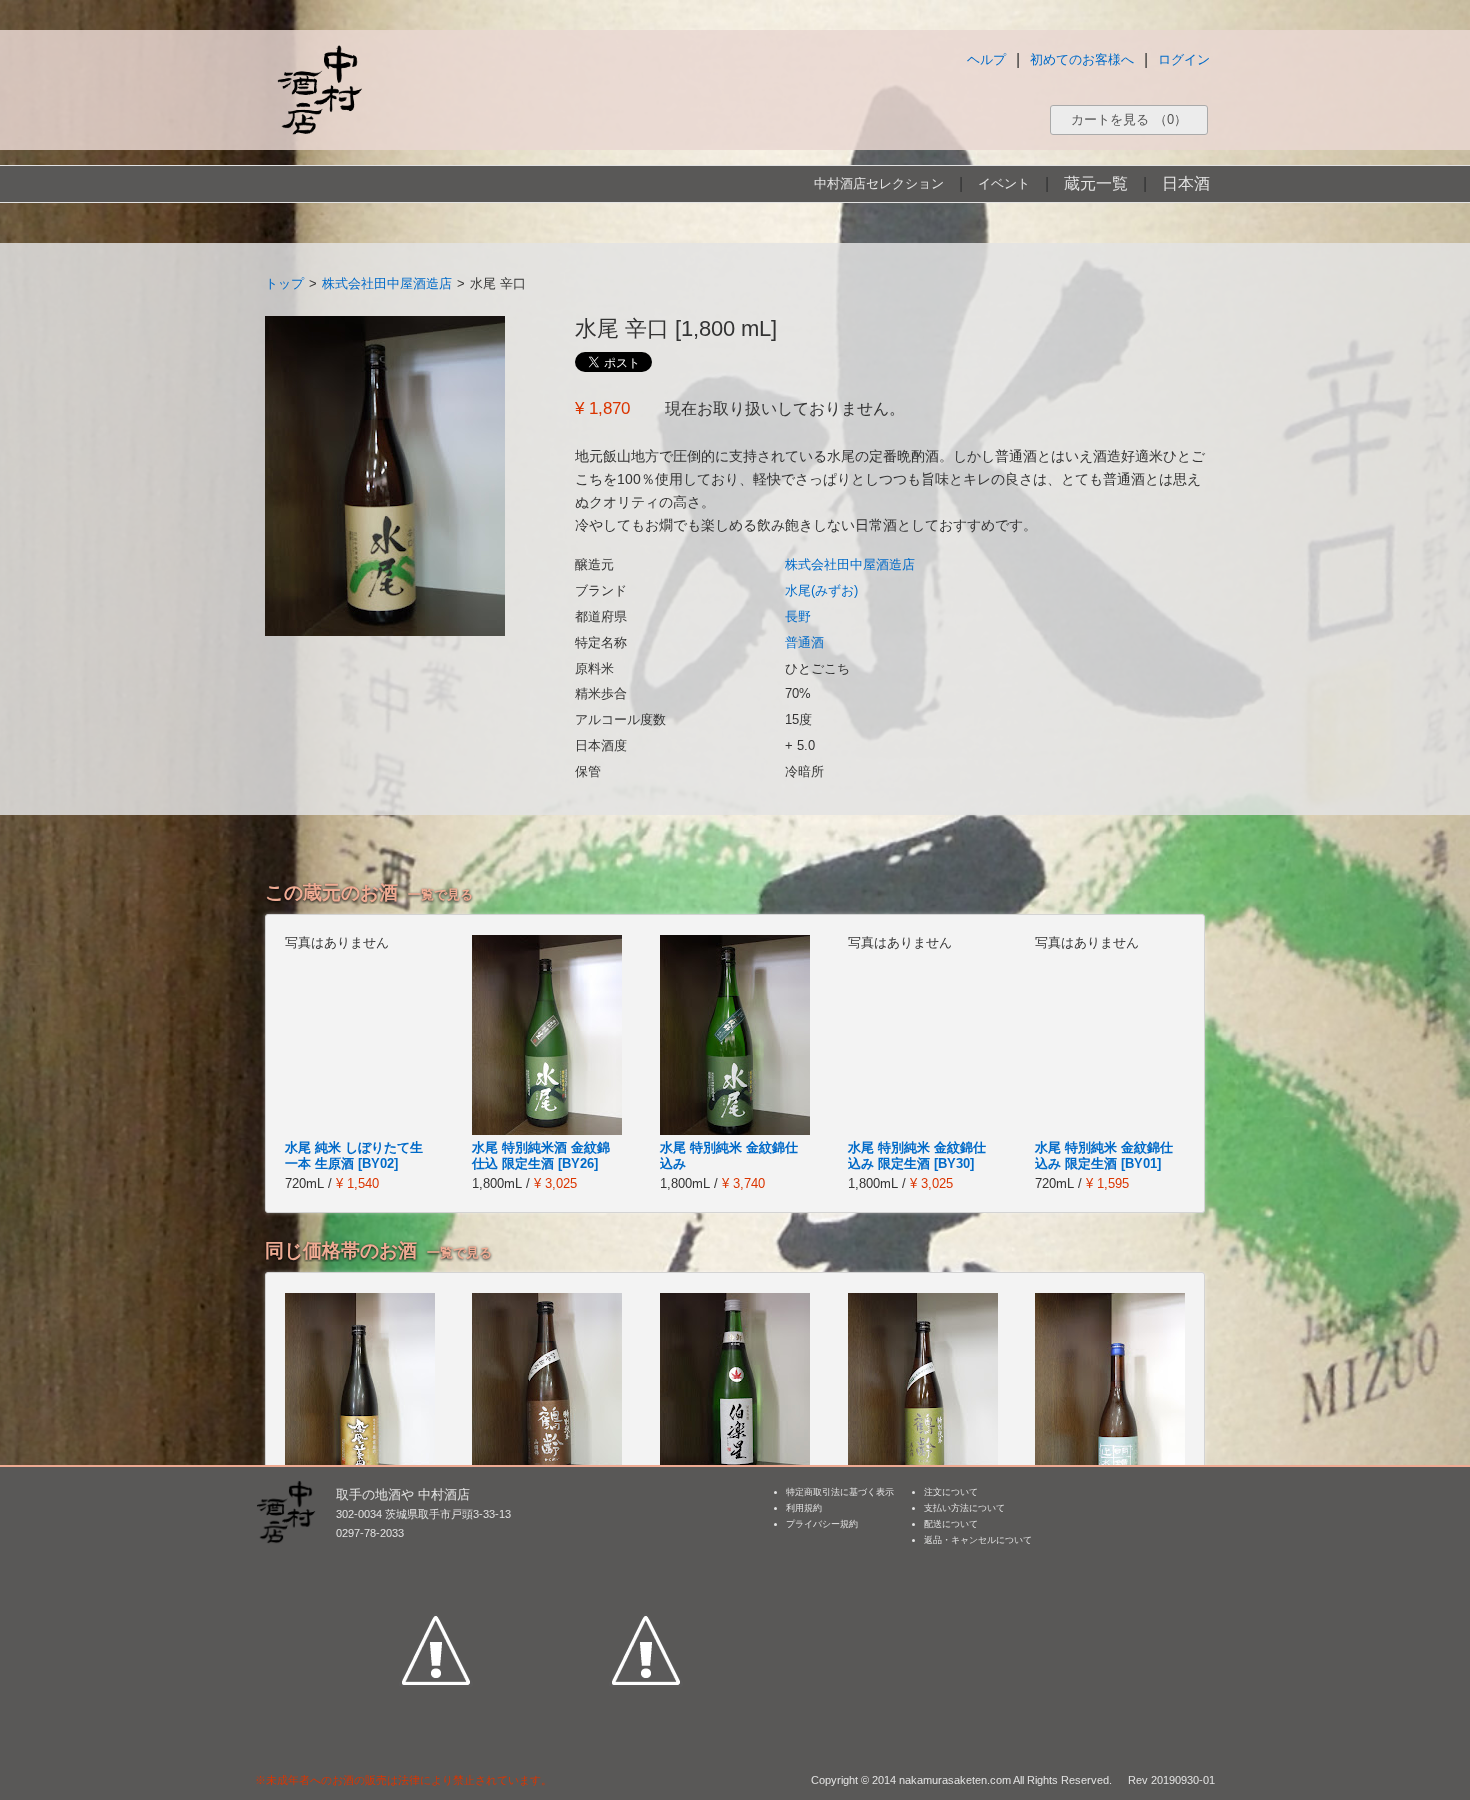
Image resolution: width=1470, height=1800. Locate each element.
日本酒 (1186, 183)
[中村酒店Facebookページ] (436, 1558)
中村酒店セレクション (879, 183)
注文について (951, 1492)
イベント (1004, 183)
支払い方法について (964, 1508)
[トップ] (319, 89)
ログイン (1184, 59)
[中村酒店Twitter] (646, 1558)
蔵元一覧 (1096, 183)
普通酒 (804, 642)
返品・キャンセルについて (978, 1540)
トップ (284, 283)
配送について (951, 1524)
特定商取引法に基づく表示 (840, 1492)
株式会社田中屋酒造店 (387, 283)
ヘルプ (986, 59)
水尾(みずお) (821, 590)
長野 (798, 616)
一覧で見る (440, 894)
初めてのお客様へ (1082, 59)
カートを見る (1129, 119)
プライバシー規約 (822, 1524)
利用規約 (804, 1508)
